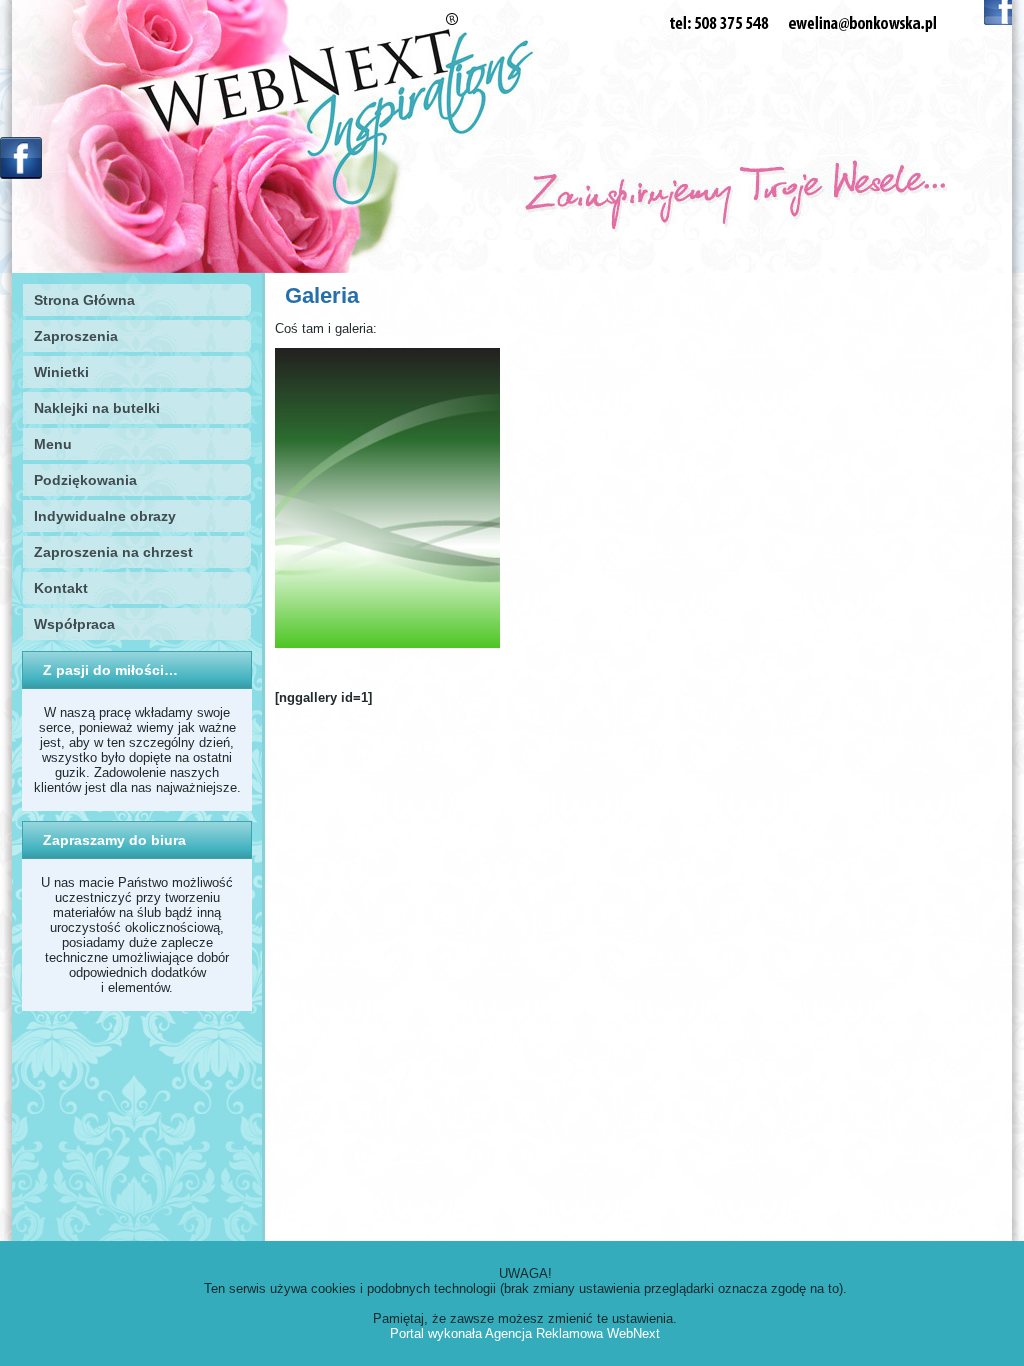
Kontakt (61, 588)
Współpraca (74, 624)
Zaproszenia (76, 336)
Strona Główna (84, 300)
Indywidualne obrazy (105, 516)
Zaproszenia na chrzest (113, 552)
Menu (53, 444)
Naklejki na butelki (97, 408)
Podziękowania (85, 480)
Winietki (61, 372)
